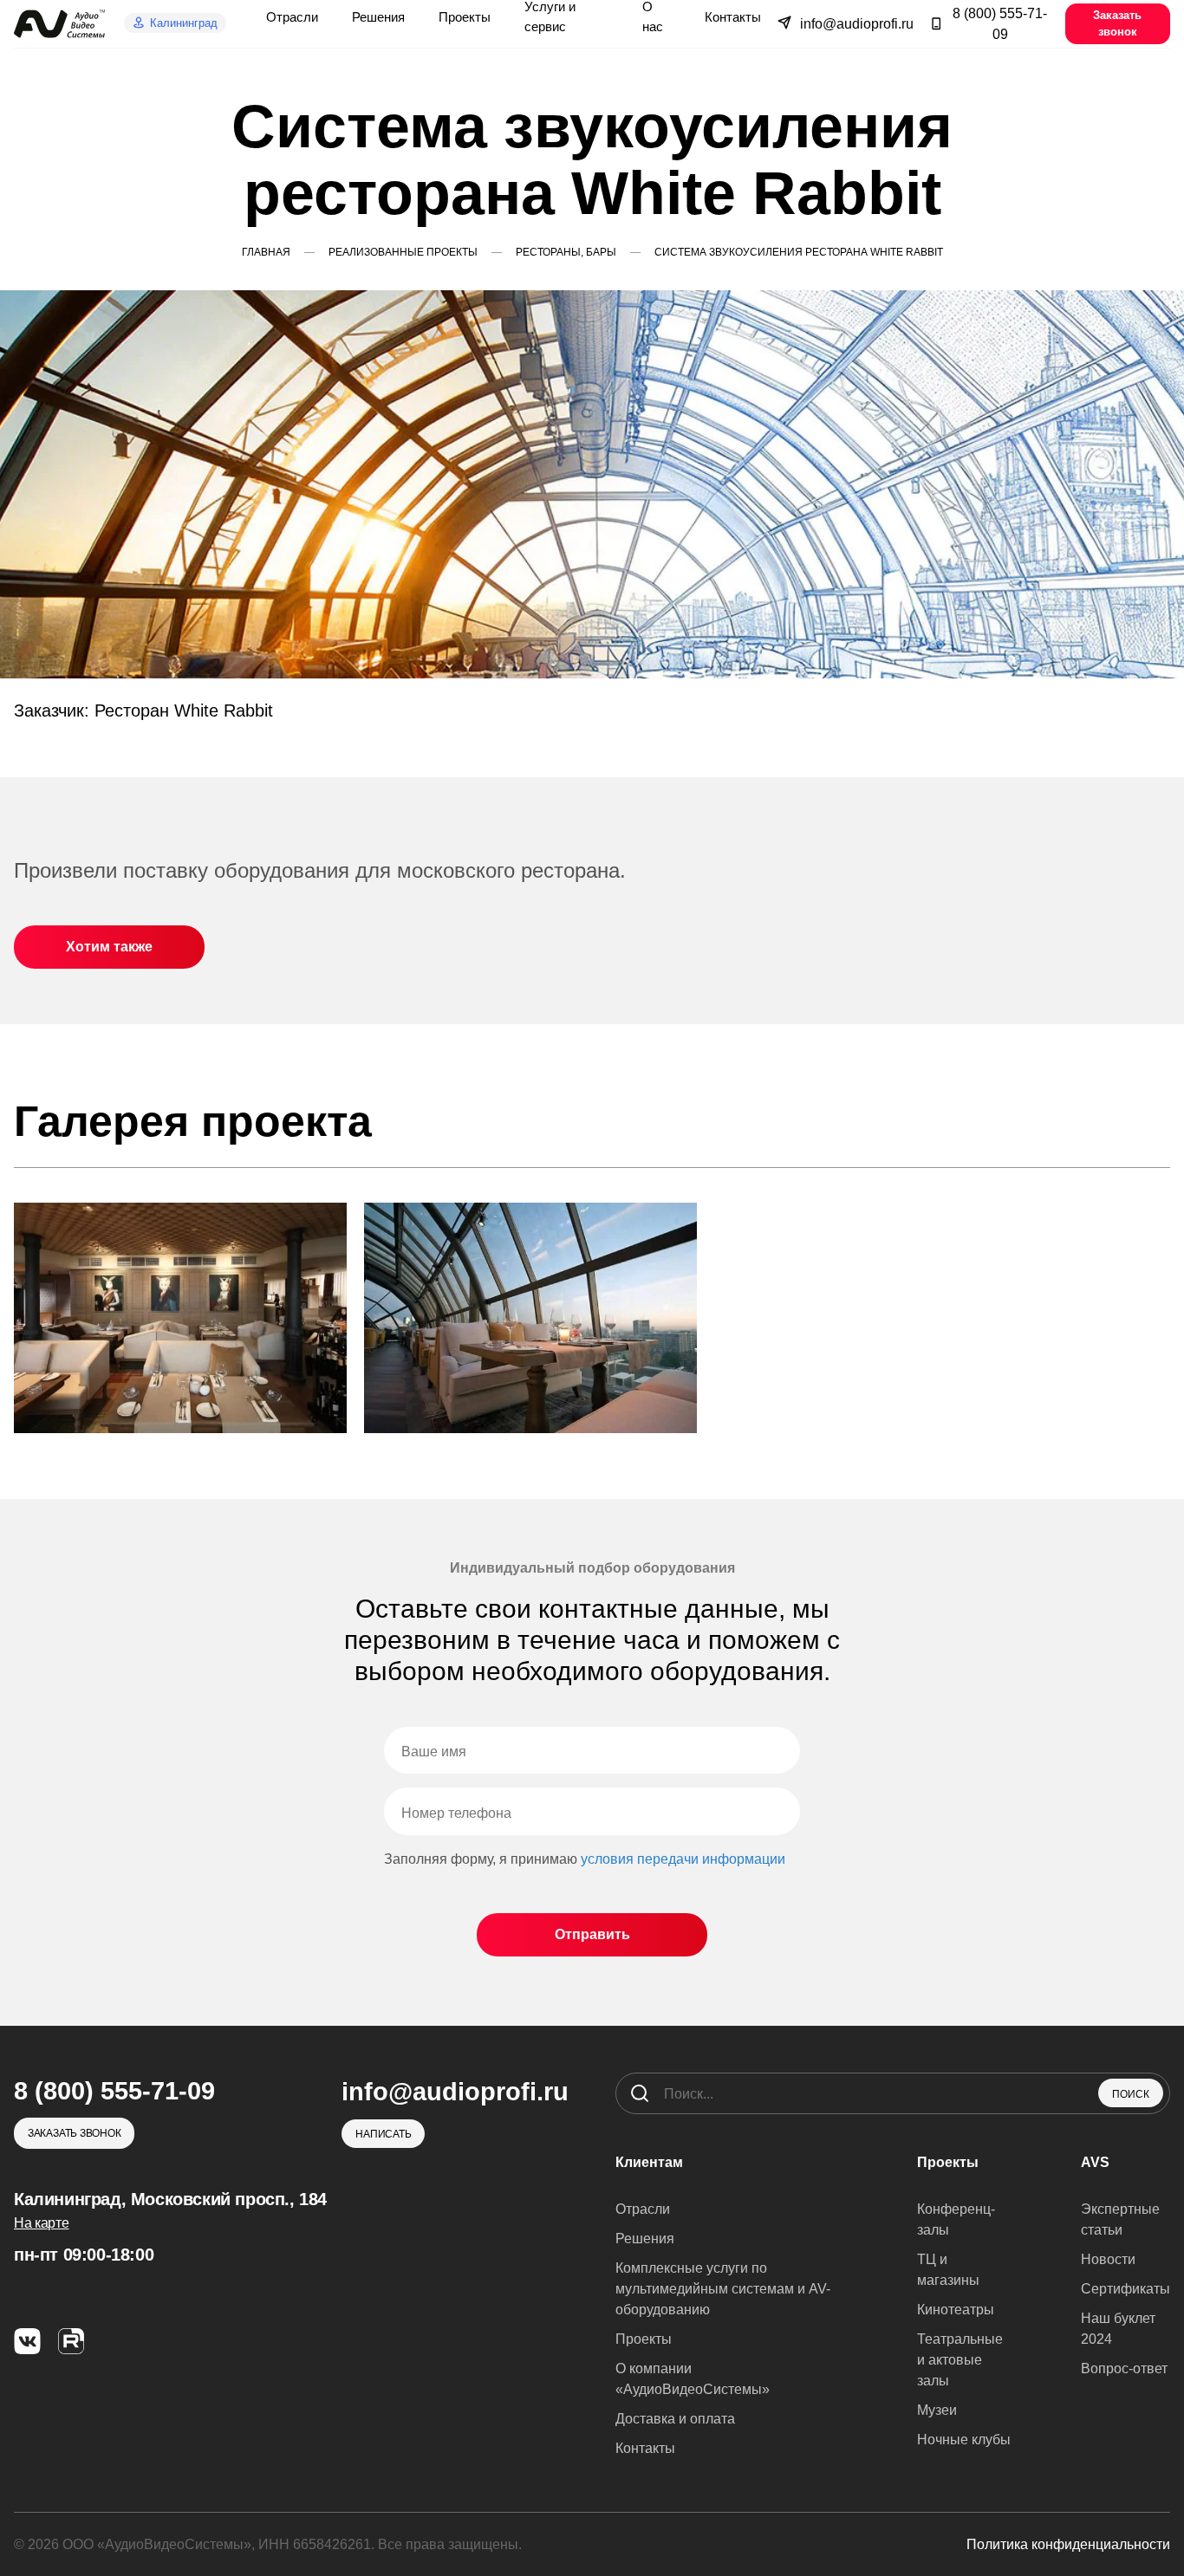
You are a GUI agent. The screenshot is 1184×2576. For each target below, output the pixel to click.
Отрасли (643, 2209)
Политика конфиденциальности (1068, 2544)
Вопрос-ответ (1124, 2368)
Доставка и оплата (675, 2419)
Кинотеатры (956, 2310)
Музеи (937, 2410)
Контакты (645, 2448)
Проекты (644, 2339)
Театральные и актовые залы (960, 2360)
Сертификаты (1125, 2289)
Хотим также (109, 947)
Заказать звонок (1117, 23)
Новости (1108, 2259)
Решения (645, 2239)
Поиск (1131, 2094)
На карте (41, 2223)
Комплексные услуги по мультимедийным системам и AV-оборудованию (723, 2289)
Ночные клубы (964, 2440)
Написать (383, 2134)
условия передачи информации (683, 1859)
